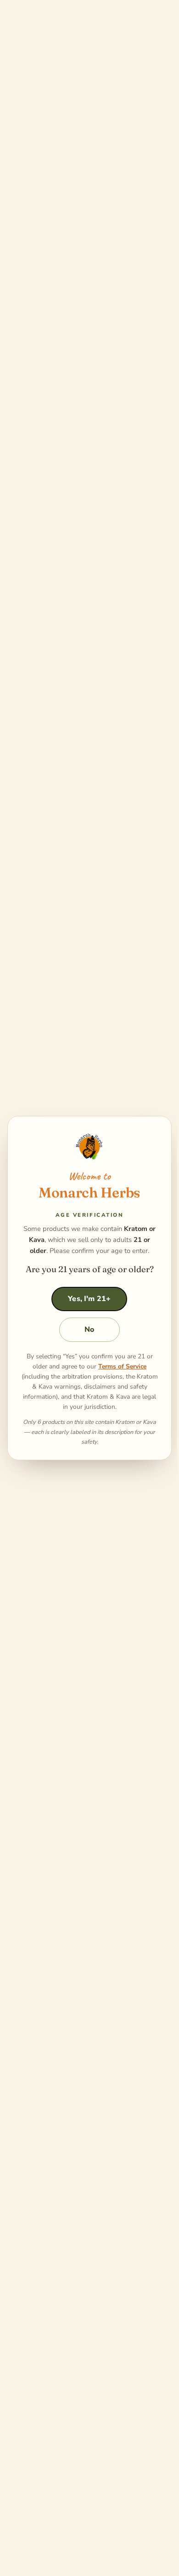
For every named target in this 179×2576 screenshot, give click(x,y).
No (89, 1329)
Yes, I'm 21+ (90, 1299)
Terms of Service (122, 1366)
